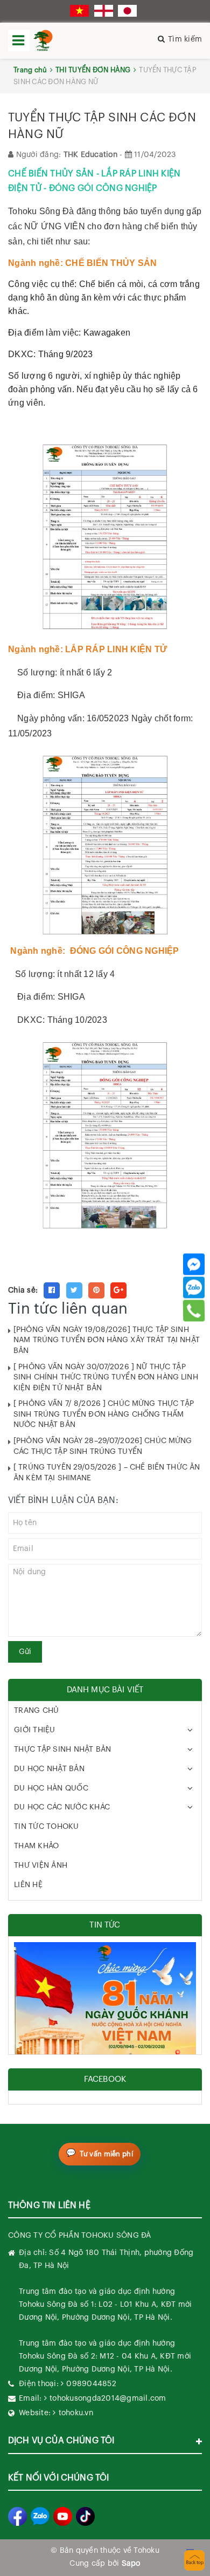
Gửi (25, 1652)
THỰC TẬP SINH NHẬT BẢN (63, 1750)
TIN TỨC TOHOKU (47, 1827)
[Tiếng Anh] (104, 11)
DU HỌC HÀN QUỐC (51, 1788)
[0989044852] (194, 1310)
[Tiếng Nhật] (127, 11)
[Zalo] (194, 1287)
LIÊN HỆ (28, 1885)
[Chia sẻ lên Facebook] (52, 1290)
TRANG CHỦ (36, 1711)
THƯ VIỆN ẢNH (41, 1866)
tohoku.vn (76, 2413)
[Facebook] (194, 1264)
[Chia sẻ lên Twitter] (74, 1290)
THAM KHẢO (36, 1846)
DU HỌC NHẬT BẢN (49, 1769)
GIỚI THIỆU (35, 1730)
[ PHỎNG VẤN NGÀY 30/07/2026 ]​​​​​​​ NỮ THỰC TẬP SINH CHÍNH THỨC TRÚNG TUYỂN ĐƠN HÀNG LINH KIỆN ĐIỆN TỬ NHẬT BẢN (106, 1378)
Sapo (131, 2564)
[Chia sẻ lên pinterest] (96, 1290)
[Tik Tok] (85, 2516)
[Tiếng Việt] (79, 11)
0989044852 (91, 2384)
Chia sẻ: (23, 1290)
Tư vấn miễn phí (106, 2154)
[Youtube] (63, 2516)
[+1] (118, 1290)
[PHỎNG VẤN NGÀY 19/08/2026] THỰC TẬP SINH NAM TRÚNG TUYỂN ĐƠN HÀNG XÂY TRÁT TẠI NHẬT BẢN (107, 1340)
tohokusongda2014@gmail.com (108, 2399)
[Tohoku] (43, 40)
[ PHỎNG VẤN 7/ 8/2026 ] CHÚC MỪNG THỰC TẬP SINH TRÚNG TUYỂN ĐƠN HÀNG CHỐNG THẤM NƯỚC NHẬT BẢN (104, 1414)
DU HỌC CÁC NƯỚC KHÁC (62, 1807)
